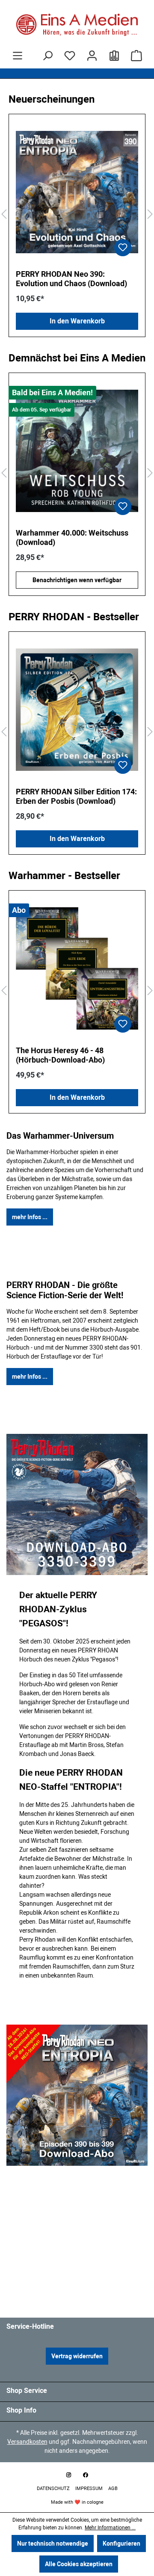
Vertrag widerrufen (77, 2356)
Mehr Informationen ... (110, 2528)
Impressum (90, 2489)
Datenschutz (54, 2489)
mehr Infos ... (30, 1217)
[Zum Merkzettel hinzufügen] (123, 248)
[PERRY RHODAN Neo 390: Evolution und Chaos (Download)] (77, 192)
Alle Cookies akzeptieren (79, 2564)
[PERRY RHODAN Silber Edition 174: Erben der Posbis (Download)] (77, 710)
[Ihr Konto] (92, 56)
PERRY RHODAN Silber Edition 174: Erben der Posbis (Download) (76, 796)
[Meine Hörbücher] (114, 56)
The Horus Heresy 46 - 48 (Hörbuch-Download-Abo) (60, 1055)
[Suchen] (47, 56)
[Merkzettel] (70, 56)
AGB (113, 2489)
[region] (77, 215)
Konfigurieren (121, 2543)
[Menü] (18, 56)
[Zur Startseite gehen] (77, 25)
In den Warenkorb (77, 321)
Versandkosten (27, 2442)
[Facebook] (86, 2475)
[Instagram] (68, 2475)
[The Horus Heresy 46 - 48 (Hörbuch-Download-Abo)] (77, 968)
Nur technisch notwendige (53, 2543)
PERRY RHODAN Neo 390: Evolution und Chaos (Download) (71, 279)
